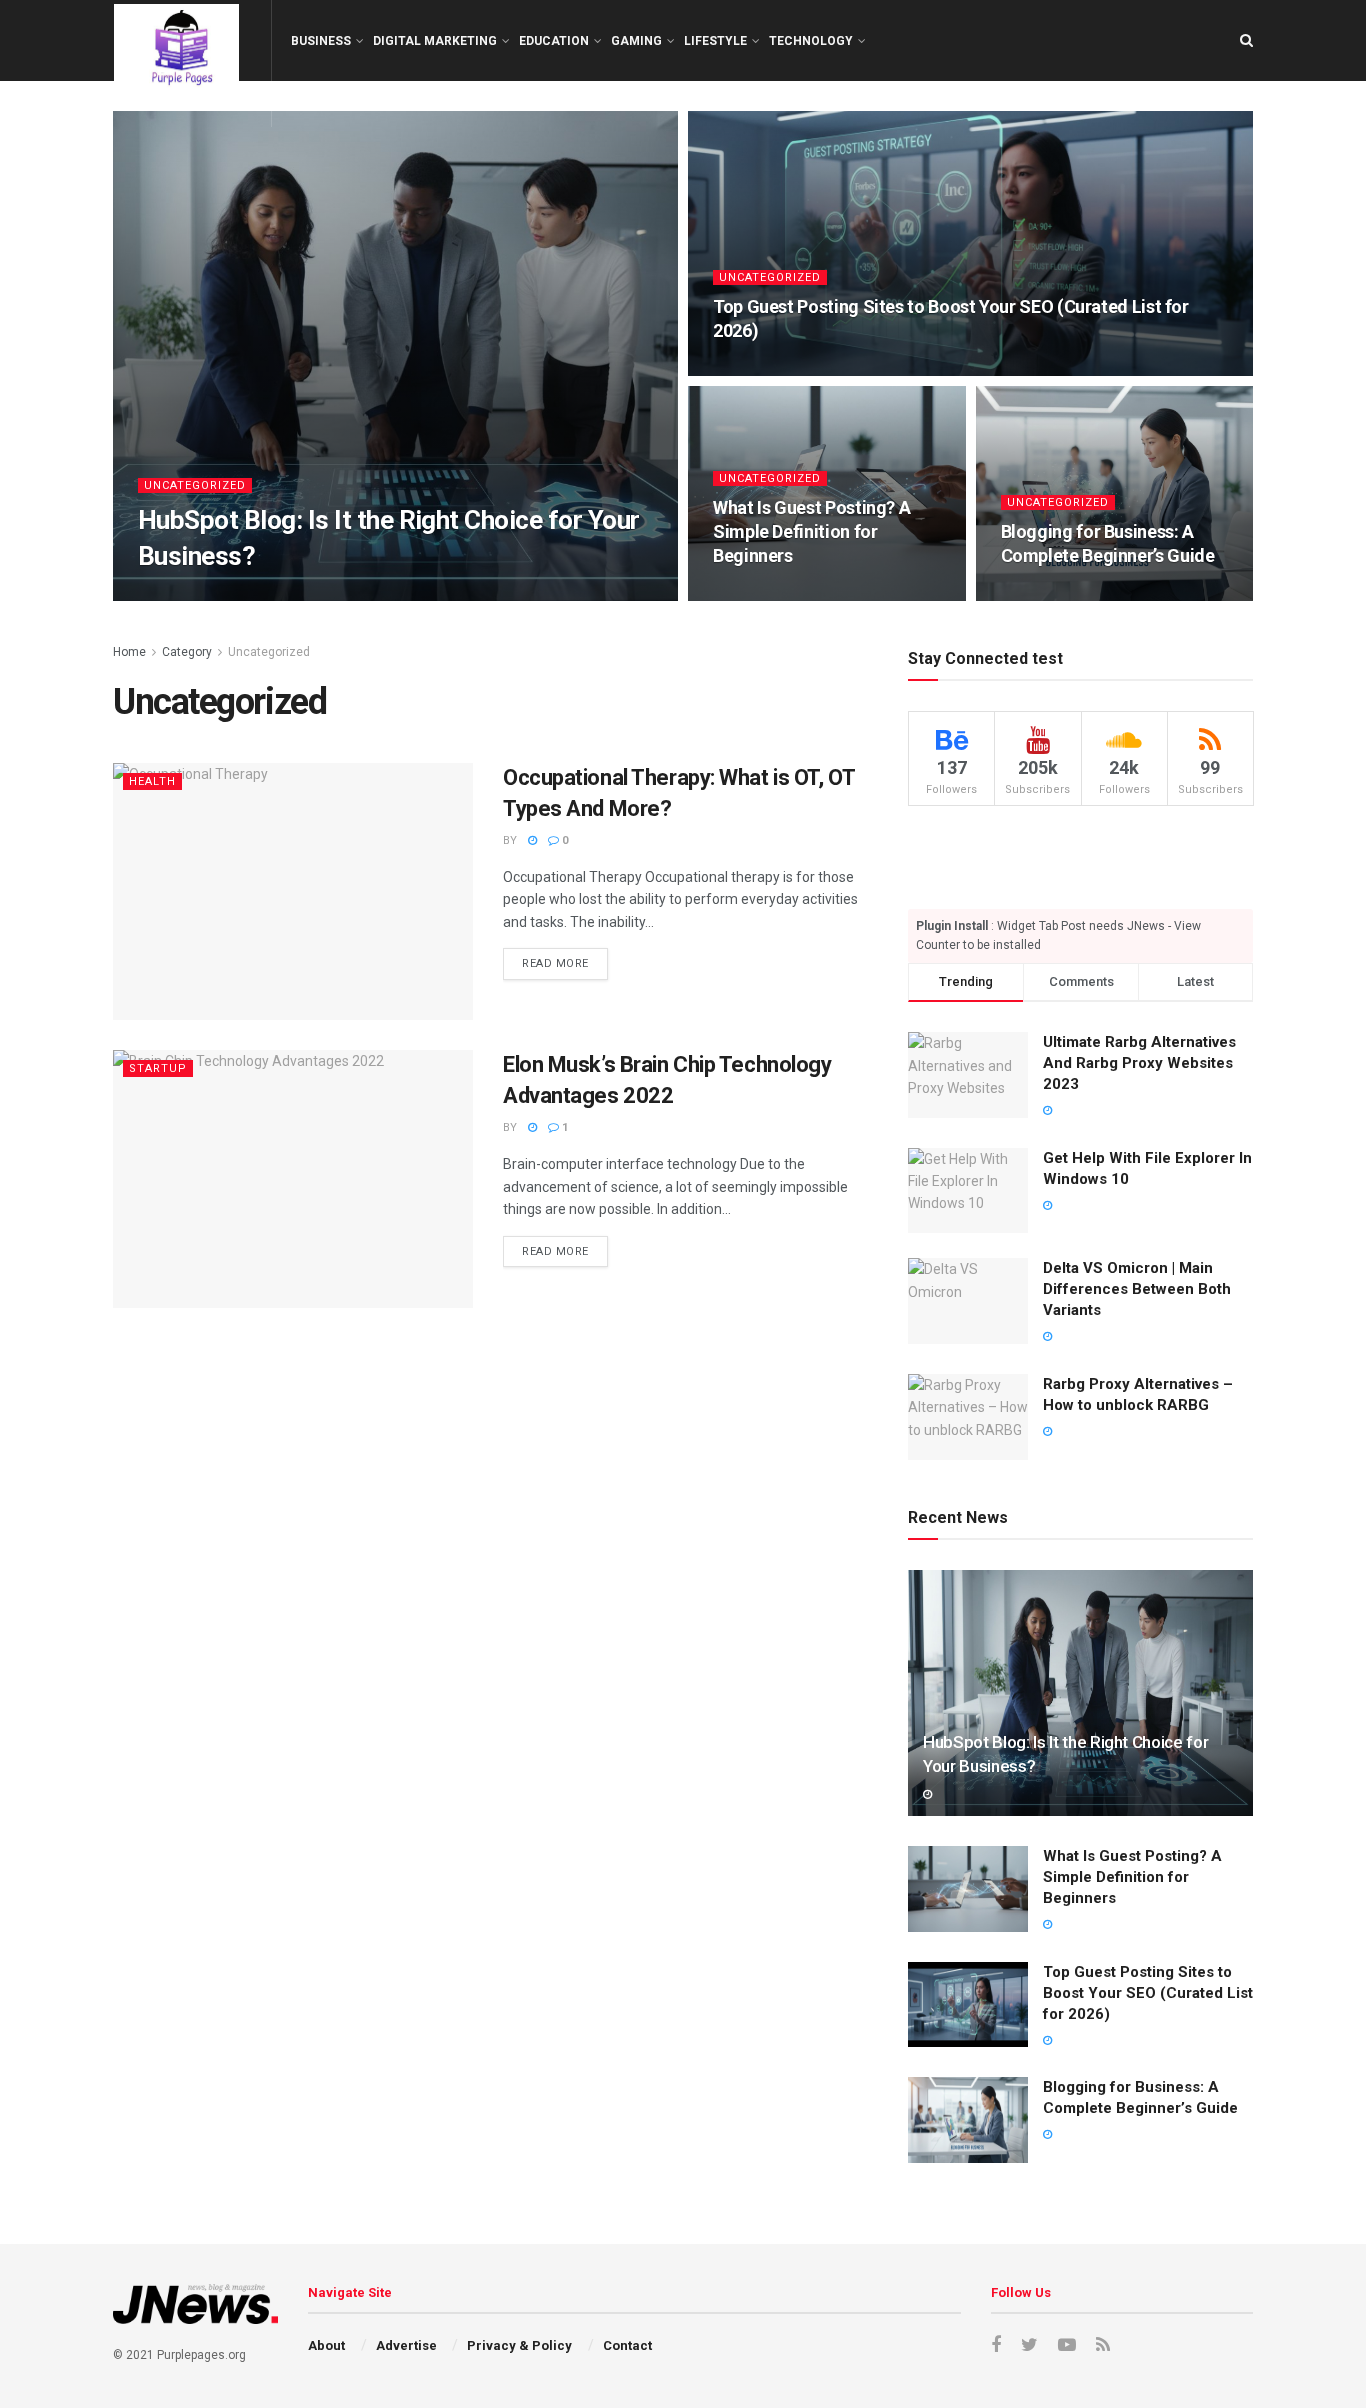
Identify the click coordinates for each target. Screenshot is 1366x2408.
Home (129, 652)
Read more (555, 963)
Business (321, 41)
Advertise (406, 2345)
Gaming (636, 41)
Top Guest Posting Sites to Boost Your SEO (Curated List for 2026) (1148, 1993)
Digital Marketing (435, 41)
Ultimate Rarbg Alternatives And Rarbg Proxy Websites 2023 (1139, 1063)
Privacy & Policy (519, 2345)
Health (152, 781)
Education (554, 41)
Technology (811, 41)
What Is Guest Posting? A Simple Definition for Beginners (811, 532)
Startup (158, 1068)
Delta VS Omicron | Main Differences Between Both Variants (1137, 1289)
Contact (627, 2345)
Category (187, 652)
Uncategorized (195, 485)
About (326, 2345)
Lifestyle (715, 41)
